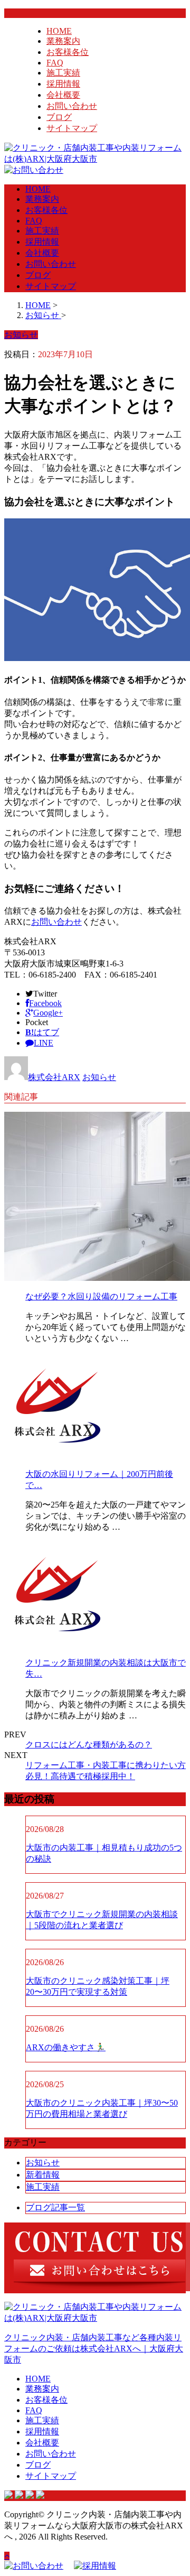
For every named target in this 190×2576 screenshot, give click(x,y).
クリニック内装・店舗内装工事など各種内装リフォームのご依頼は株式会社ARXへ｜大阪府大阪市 (94, 2349)
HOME (59, 31)
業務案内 (63, 41)
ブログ (59, 117)
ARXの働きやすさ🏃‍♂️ (66, 2047)
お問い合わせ (72, 106)
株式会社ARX (54, 1077)
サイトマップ (72, 128)
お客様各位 (68, 52)
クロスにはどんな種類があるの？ (89, 1745)
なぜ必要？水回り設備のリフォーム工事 (101, 1296)
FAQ (55, 63)
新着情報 (43, 2175)
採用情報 (63, 84)
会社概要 (63, 95)
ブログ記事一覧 (55, 2207)
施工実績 (63, 73)
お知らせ (99, 1077)
